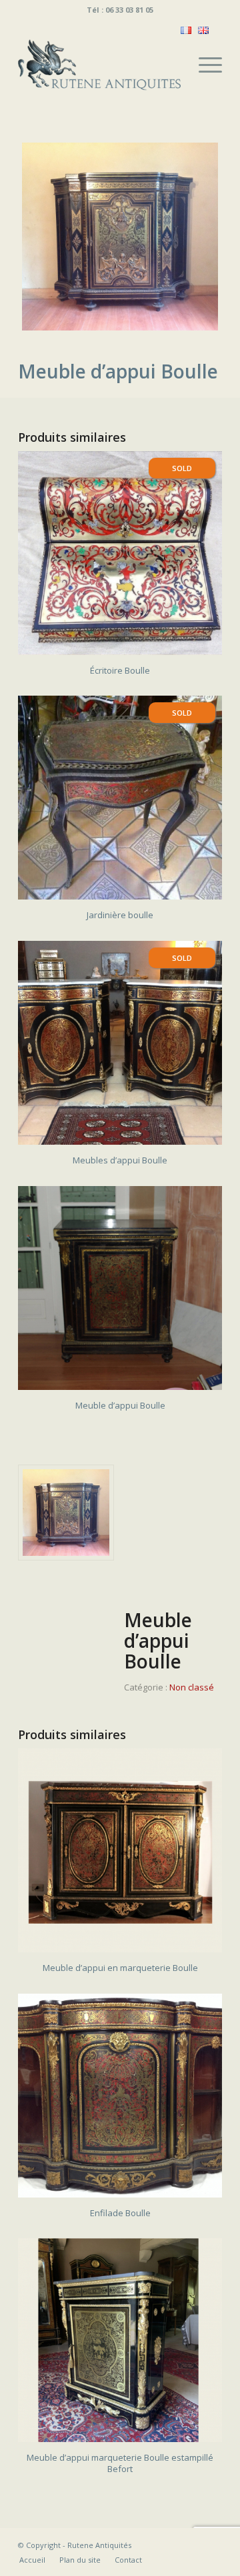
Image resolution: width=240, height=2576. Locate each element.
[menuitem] (204, 65)
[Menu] (204, 65)
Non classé (192, 1687)
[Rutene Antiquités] (100, 65)
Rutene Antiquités (99, 2545)
